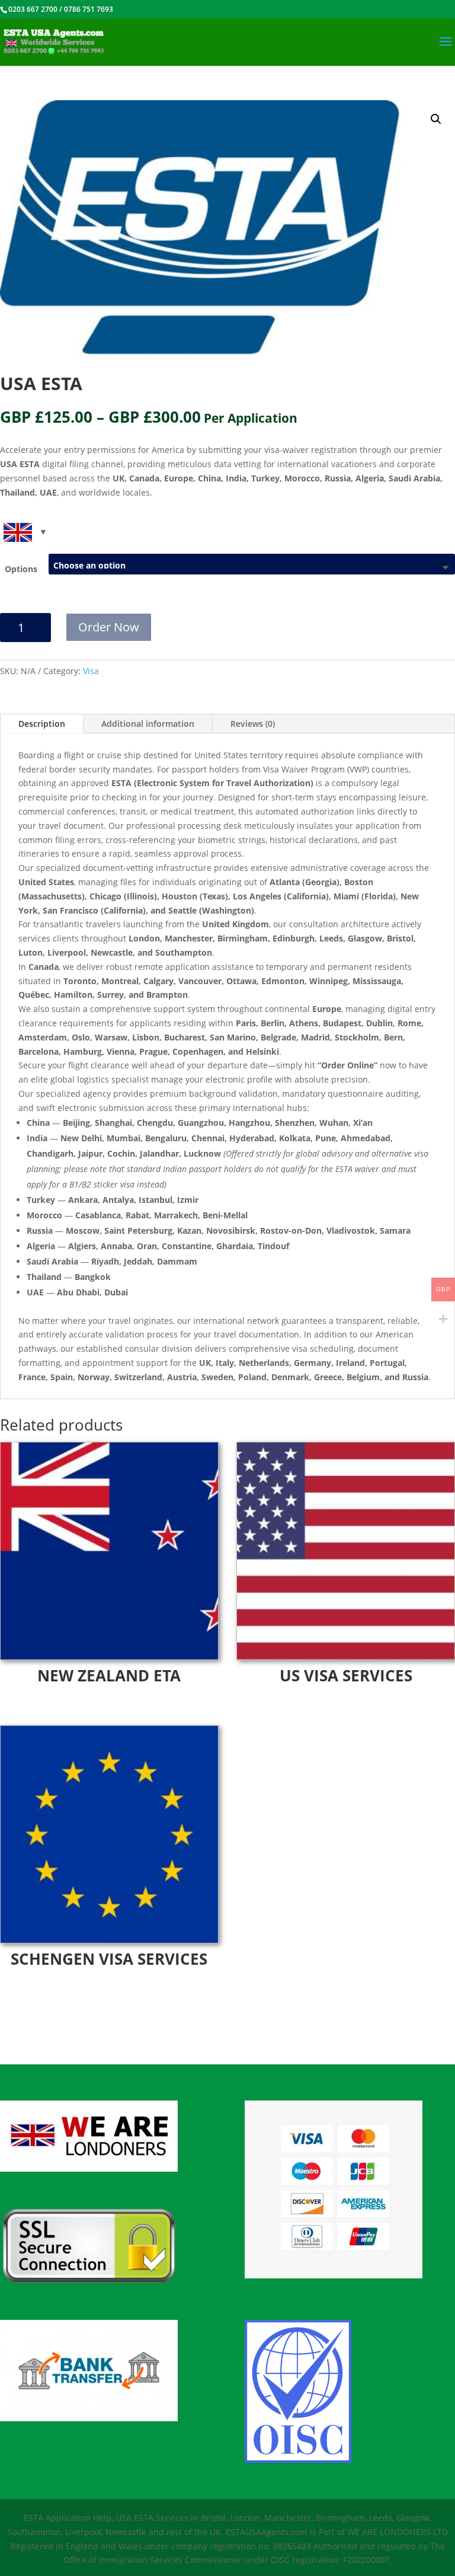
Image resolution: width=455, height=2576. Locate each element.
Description (42, 724)
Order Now (109, 627)
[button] (436, 119)
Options (21, 569)
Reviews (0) (253, 724)
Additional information (148, 724)
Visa (91, 671)
